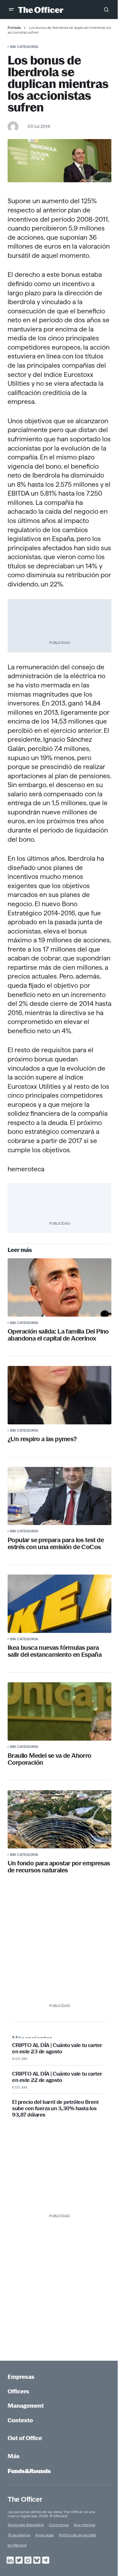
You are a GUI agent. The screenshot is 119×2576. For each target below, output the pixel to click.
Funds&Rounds (29, 2471)
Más (14, 2456)
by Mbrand (17, 2545)
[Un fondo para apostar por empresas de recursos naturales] (60, 1819)
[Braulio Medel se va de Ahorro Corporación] (60, 1711)
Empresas (21, 2377)
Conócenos (59, 2525)
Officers (18, 2391)
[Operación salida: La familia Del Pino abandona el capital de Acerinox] (60, 1288)
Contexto (20, 2420)
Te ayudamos (19, 2535)
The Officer (25, 2499)
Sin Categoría (24, 47)
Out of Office (25, 2438)
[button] (11, 10)
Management (26, 2406)
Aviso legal (44, 2535)
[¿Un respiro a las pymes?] (60, 1395)
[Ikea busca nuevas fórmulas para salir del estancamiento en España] (60, 1604)
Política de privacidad (77, 2535)
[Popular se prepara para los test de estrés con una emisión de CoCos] (60, 1496)
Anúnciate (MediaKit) (26, 2525)
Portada (14, 27)
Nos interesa (84, 2525)
